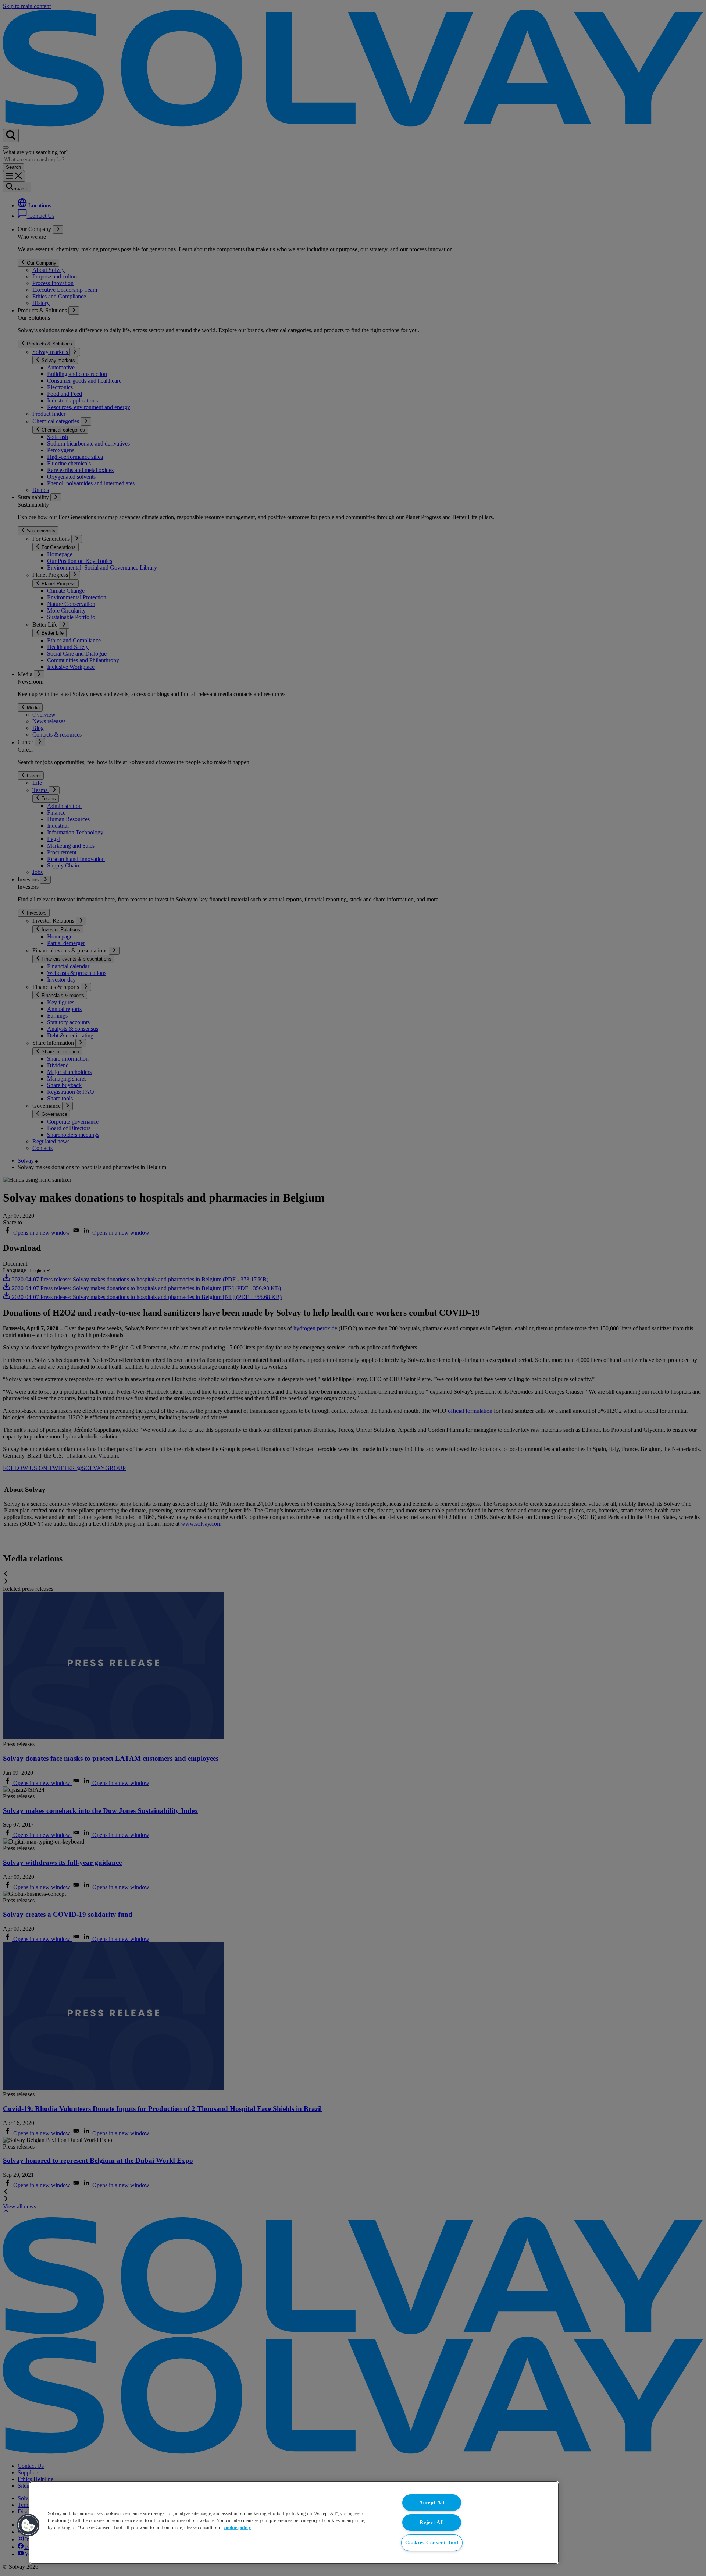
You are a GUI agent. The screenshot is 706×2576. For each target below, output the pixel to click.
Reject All (432, 2522)
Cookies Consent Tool (432, 2543)
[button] (28, 2525)
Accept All (432, 2502)
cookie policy (237, 2527)
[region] (294, 2523)
